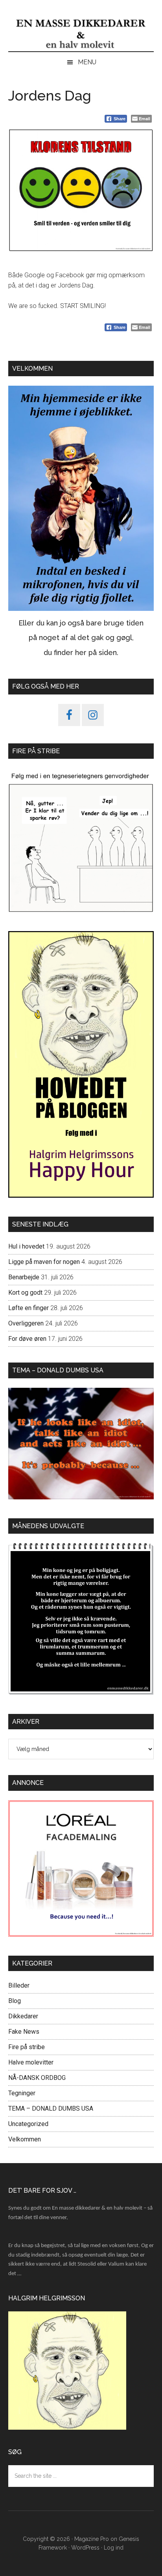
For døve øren (27, 1339)
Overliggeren (26, 1323)
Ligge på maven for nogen (44, 1262)
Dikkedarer (23, 2016)
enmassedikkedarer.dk (81, 34)
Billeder (19, 1985)
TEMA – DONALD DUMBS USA (51, 2108)
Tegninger (22, 2093)
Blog (15, 2001)
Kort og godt (25, 1293)
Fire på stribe (27, 2047)
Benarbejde (24, 1277)
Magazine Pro (92, 2539)
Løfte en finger (29, 1308)
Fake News (24, 2032)
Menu (87, 62)
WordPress (85, 2548)
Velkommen (25, 2139)
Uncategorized (28, 2124)
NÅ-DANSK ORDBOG (37, 2078)
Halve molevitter (31, 2062)
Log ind (114, 2548)
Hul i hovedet (26, 1246)
